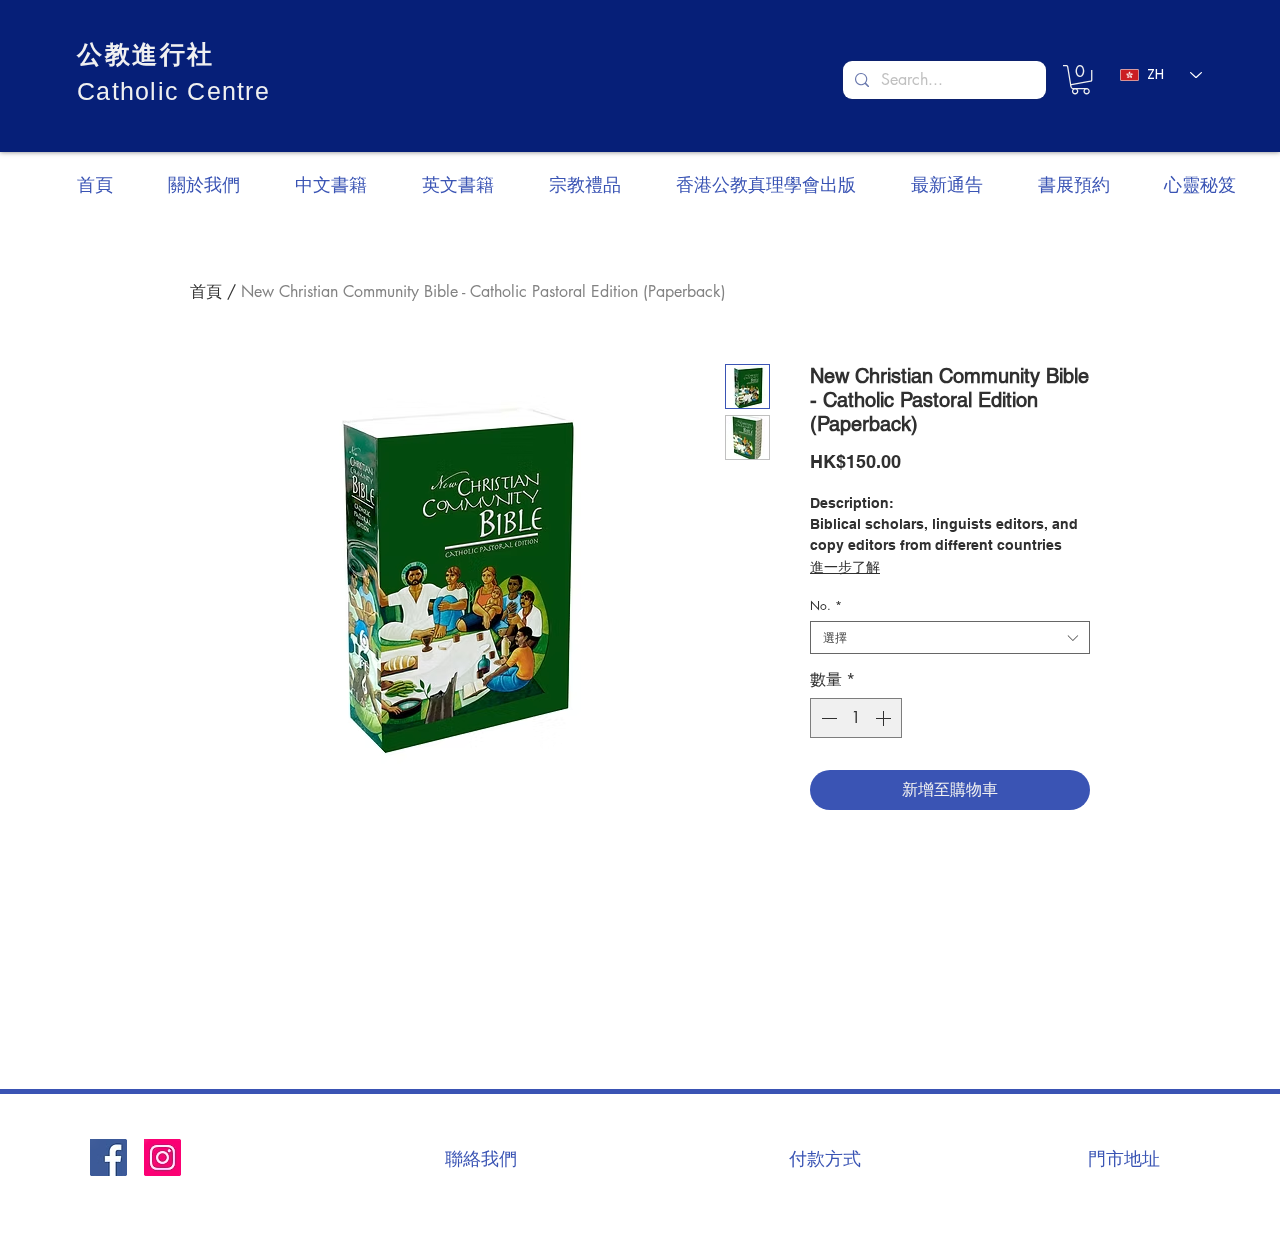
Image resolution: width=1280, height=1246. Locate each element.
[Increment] (885, 718)
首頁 (206, 291)
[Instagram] (162, 1157)
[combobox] (950, 637)
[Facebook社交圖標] (108, 1157)
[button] (1080, 79)
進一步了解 (845, 567)
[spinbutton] (856, 718)
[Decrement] (827, 718)
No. (826, 605)
